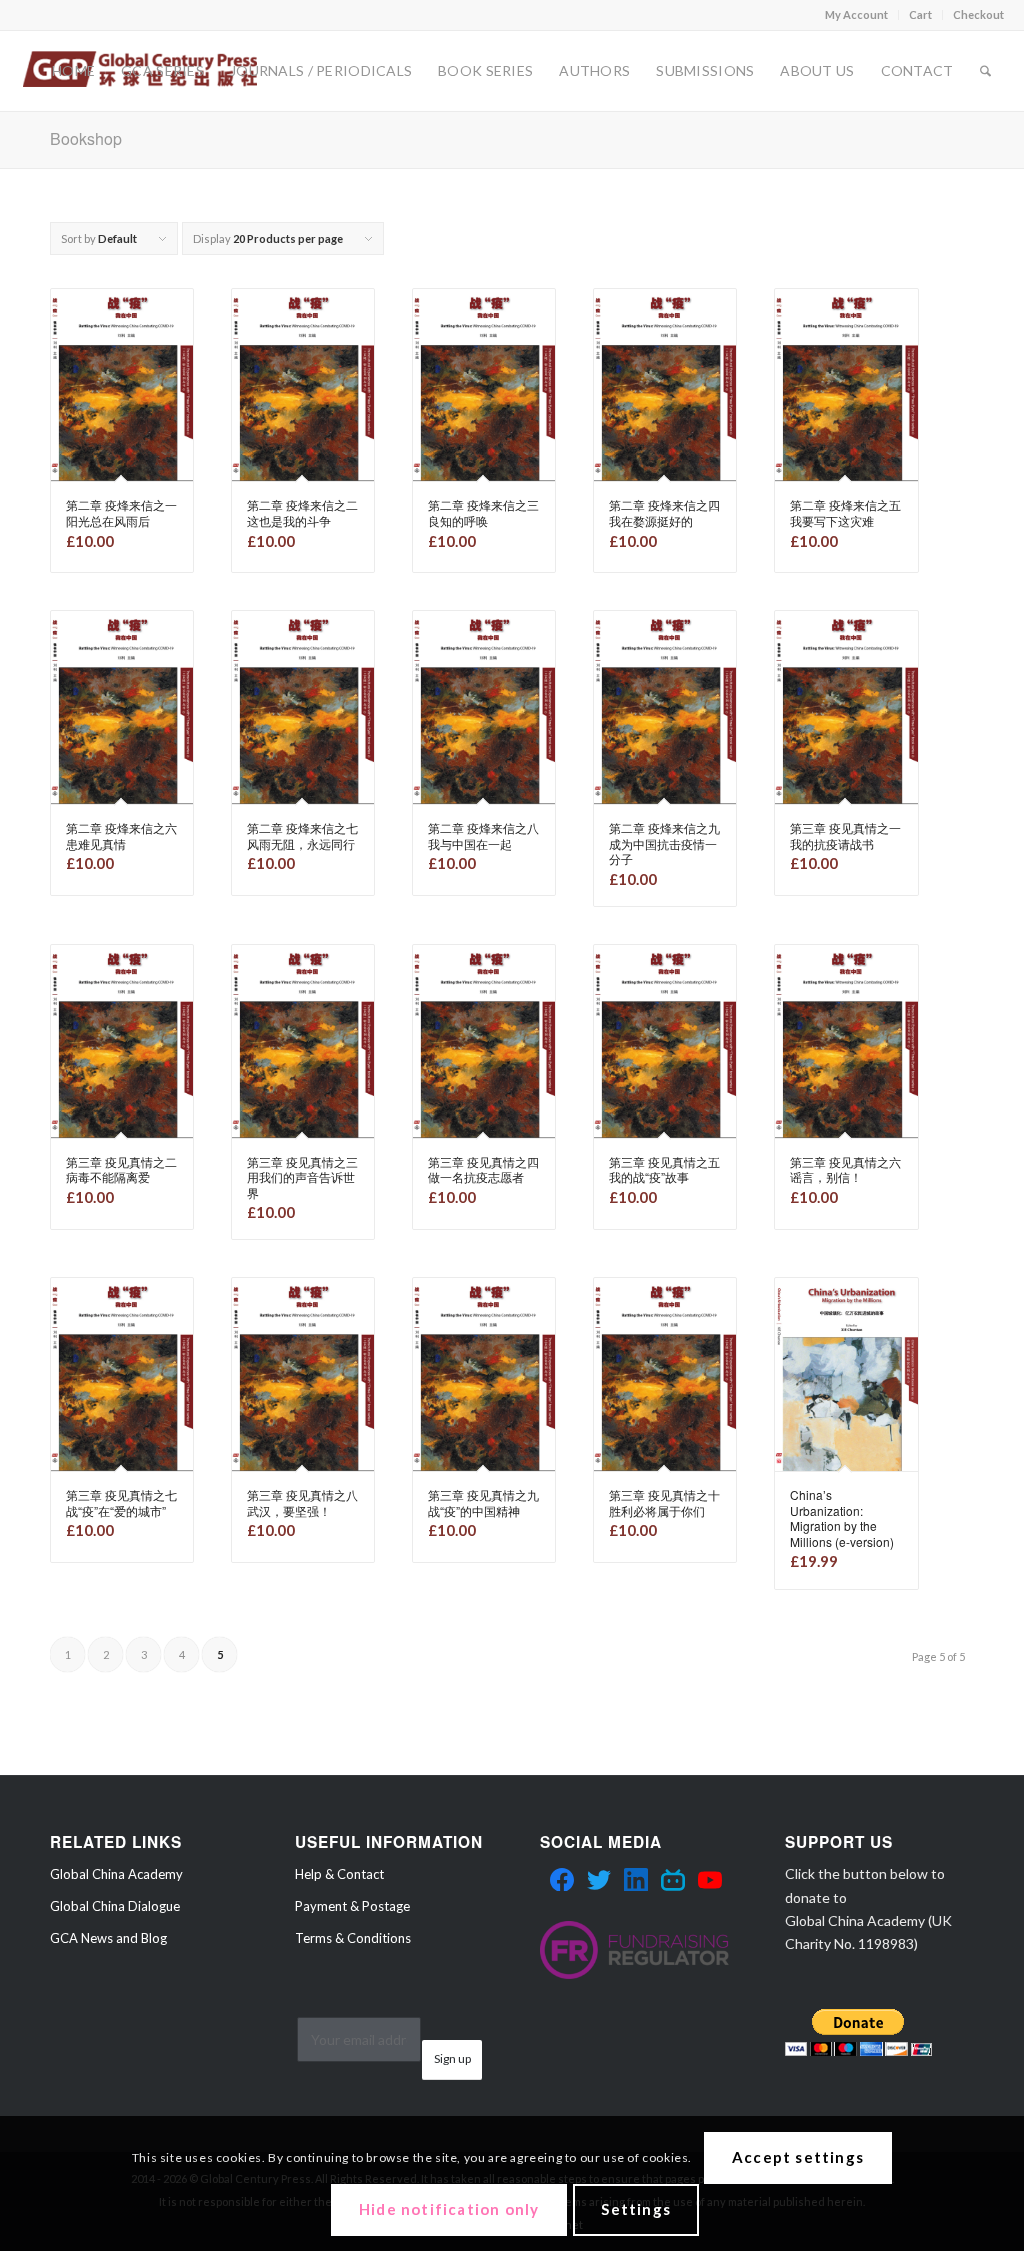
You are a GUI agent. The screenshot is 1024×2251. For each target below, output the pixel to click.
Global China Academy (116, 1874)
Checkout (978, 14)
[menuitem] (857, 15)
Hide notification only (449, 2209)
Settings (636, 2209)
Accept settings (798, 2157)
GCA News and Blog (108, 1938)
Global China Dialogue (115, 1906)
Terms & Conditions (353, 1938)
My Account (856, 14)
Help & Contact (339, 1874)
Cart (920, 14)
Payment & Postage (352, 1906)
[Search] (985, 71)
